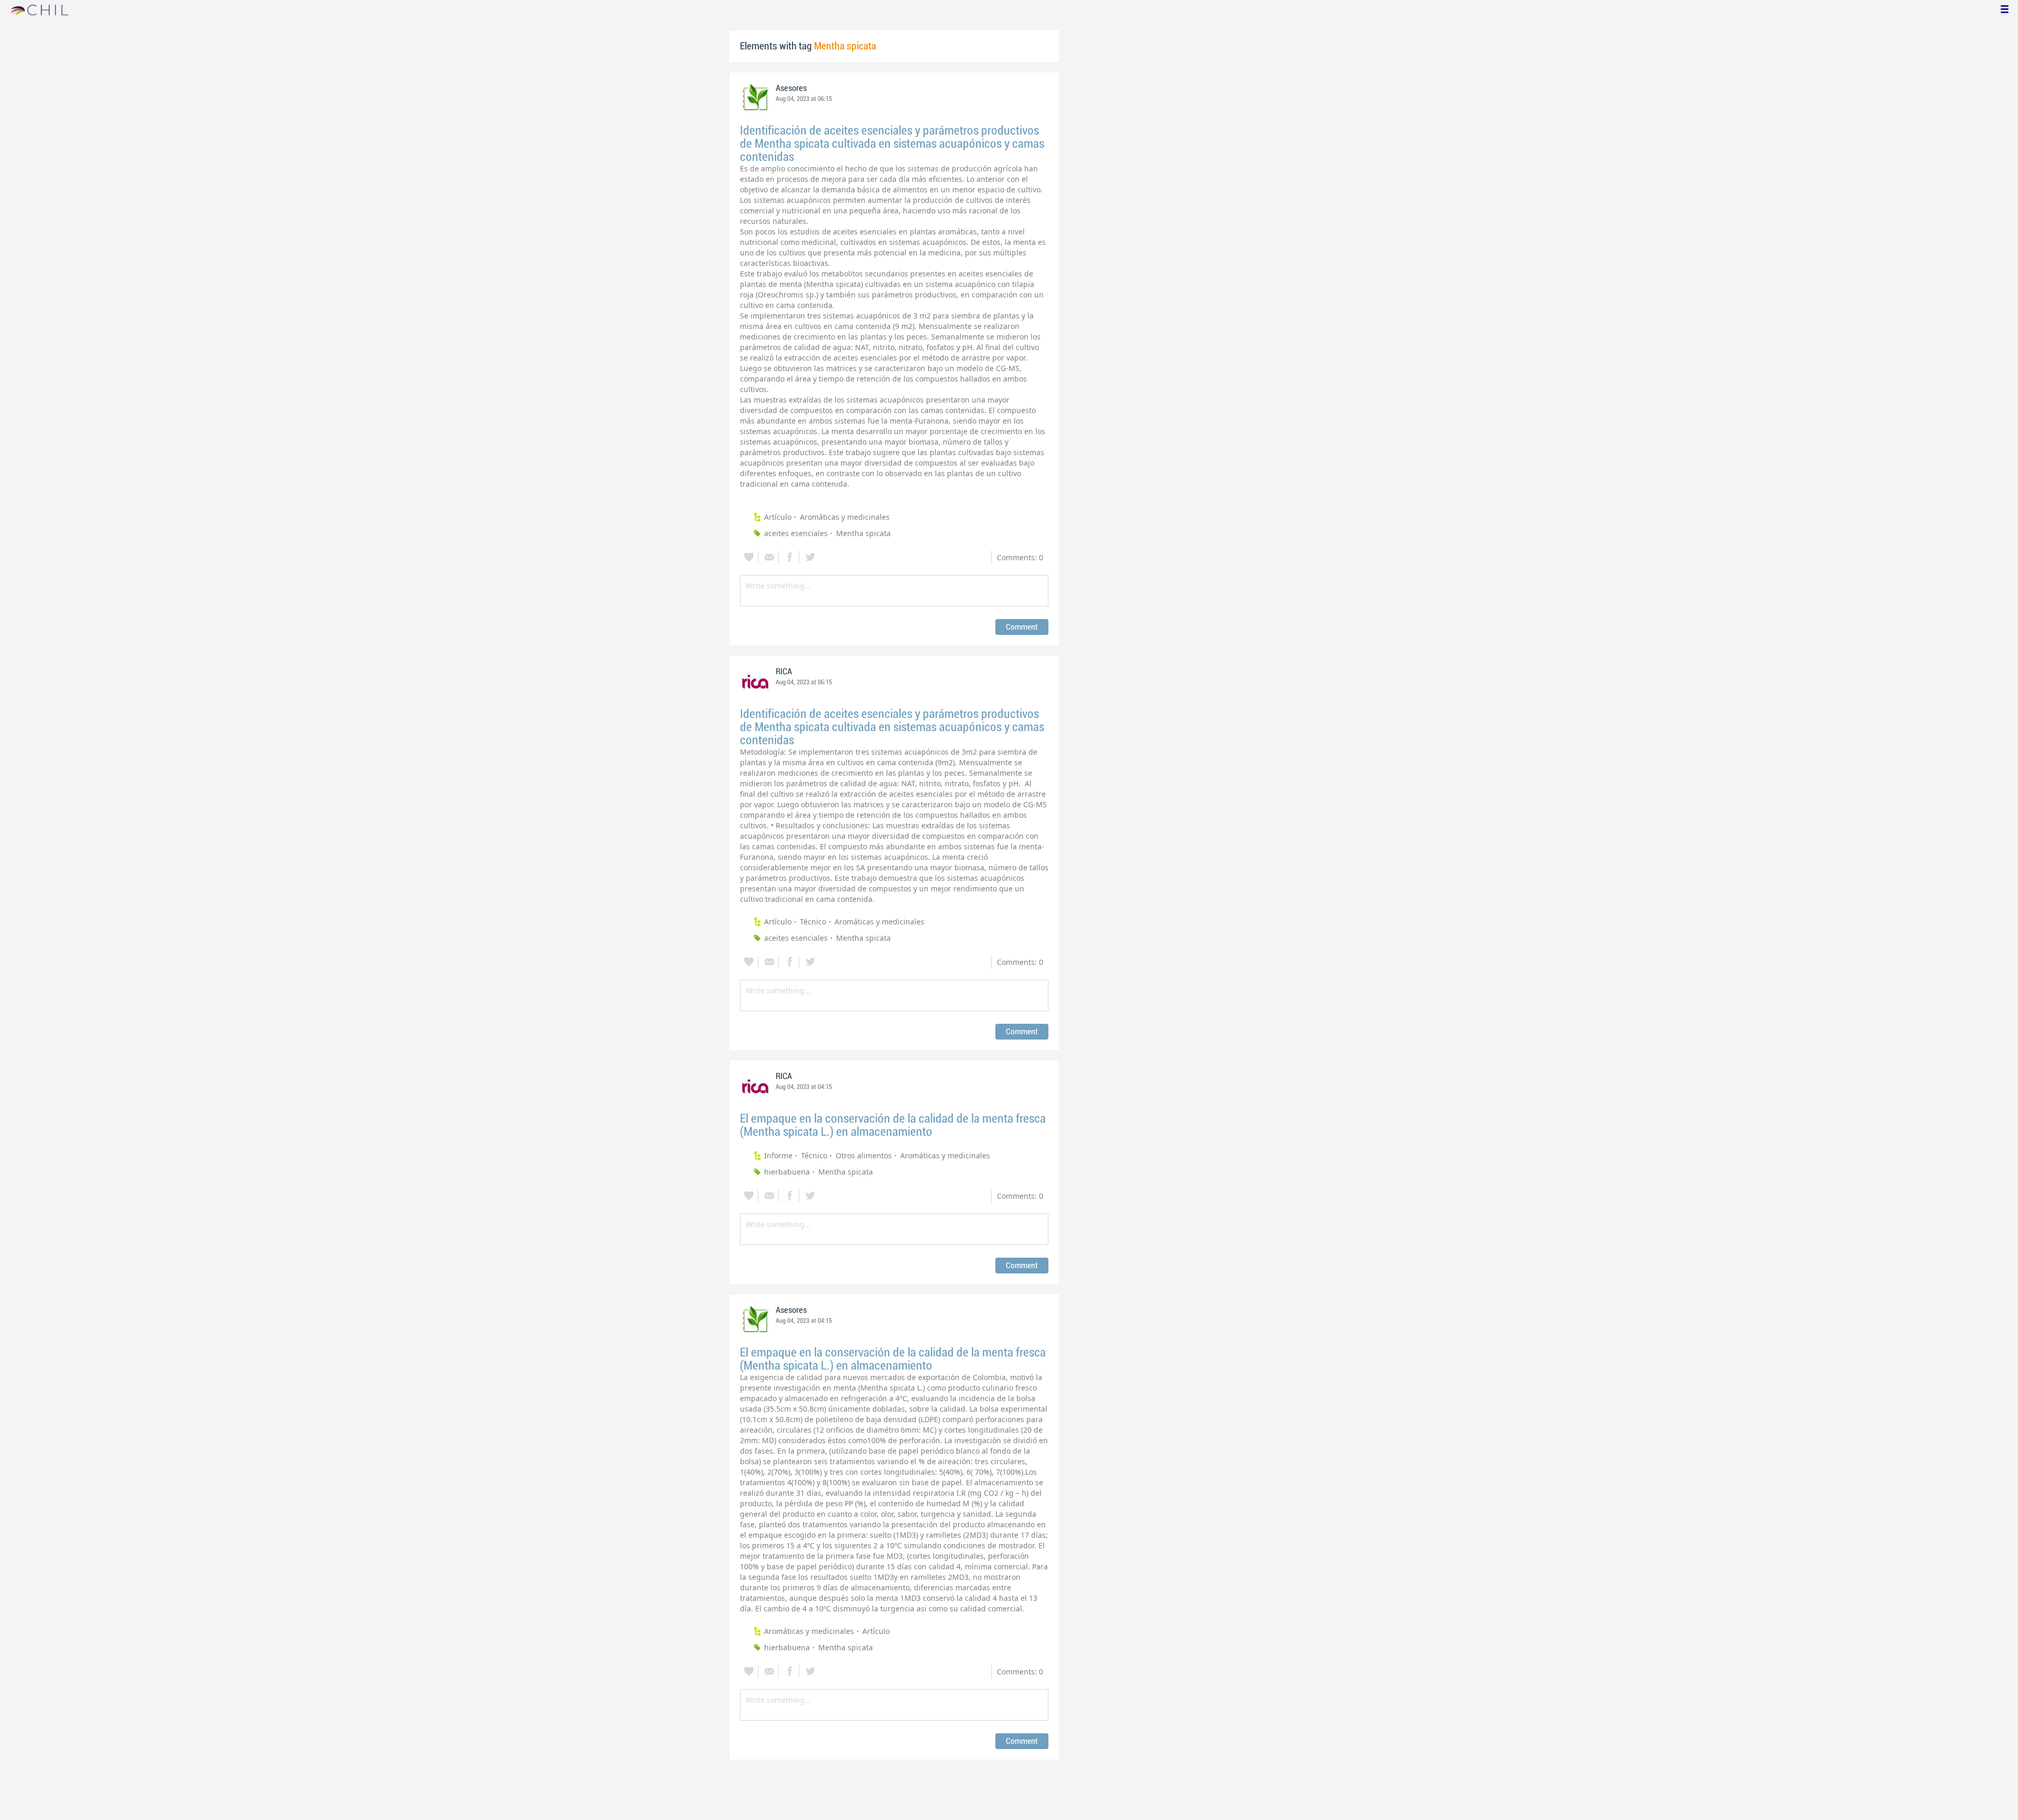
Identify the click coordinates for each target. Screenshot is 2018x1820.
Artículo (778, 517)
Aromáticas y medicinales (845, 517)
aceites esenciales (796, 533)
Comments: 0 (1020, 557)
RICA (784, 672)
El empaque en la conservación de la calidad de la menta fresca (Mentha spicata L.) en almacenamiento (893, 1125)
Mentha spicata (863, 533)
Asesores (791, 88)
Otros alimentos (864, 1155)
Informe (778, 1155)
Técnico (813, 922)
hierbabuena (787, 1172)
